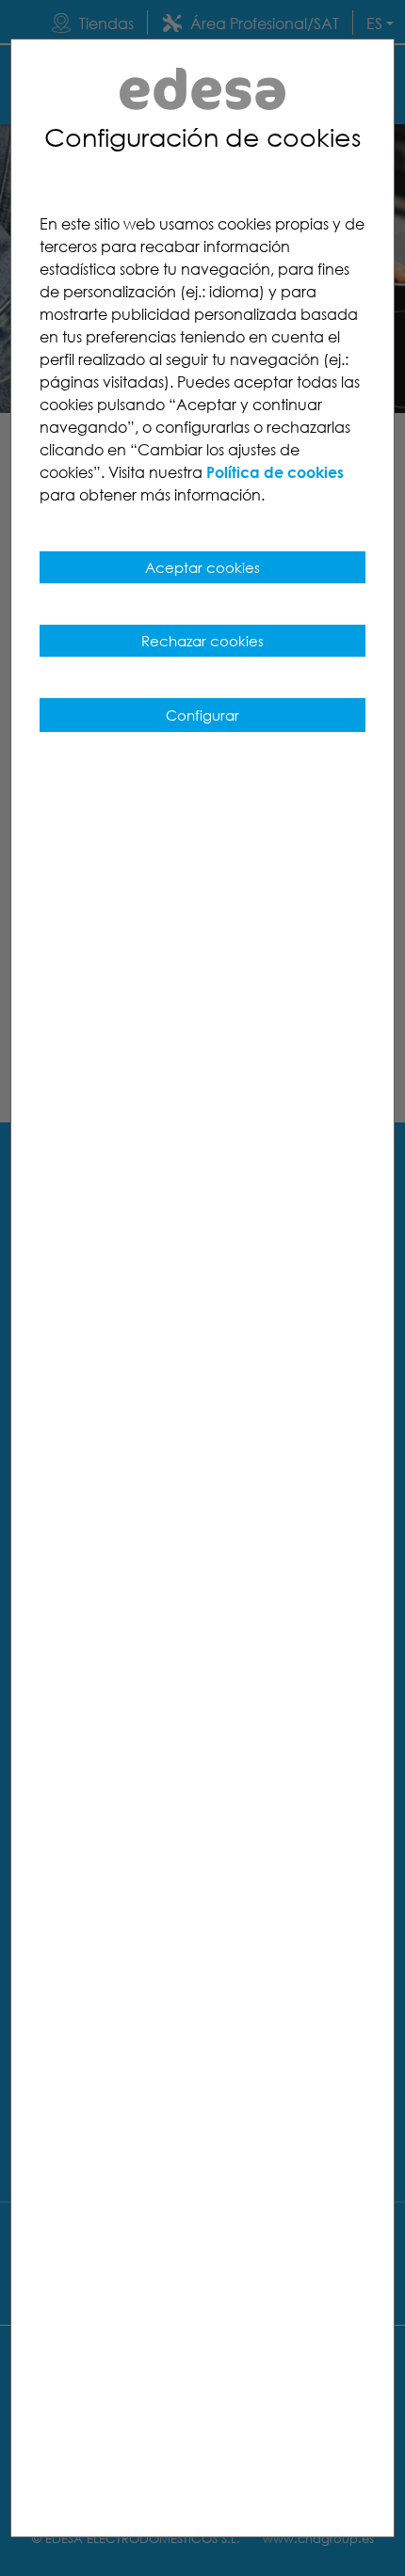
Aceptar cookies (202, 567)
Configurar (202, 715)
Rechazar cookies (202, 641)
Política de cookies (275, 472)
